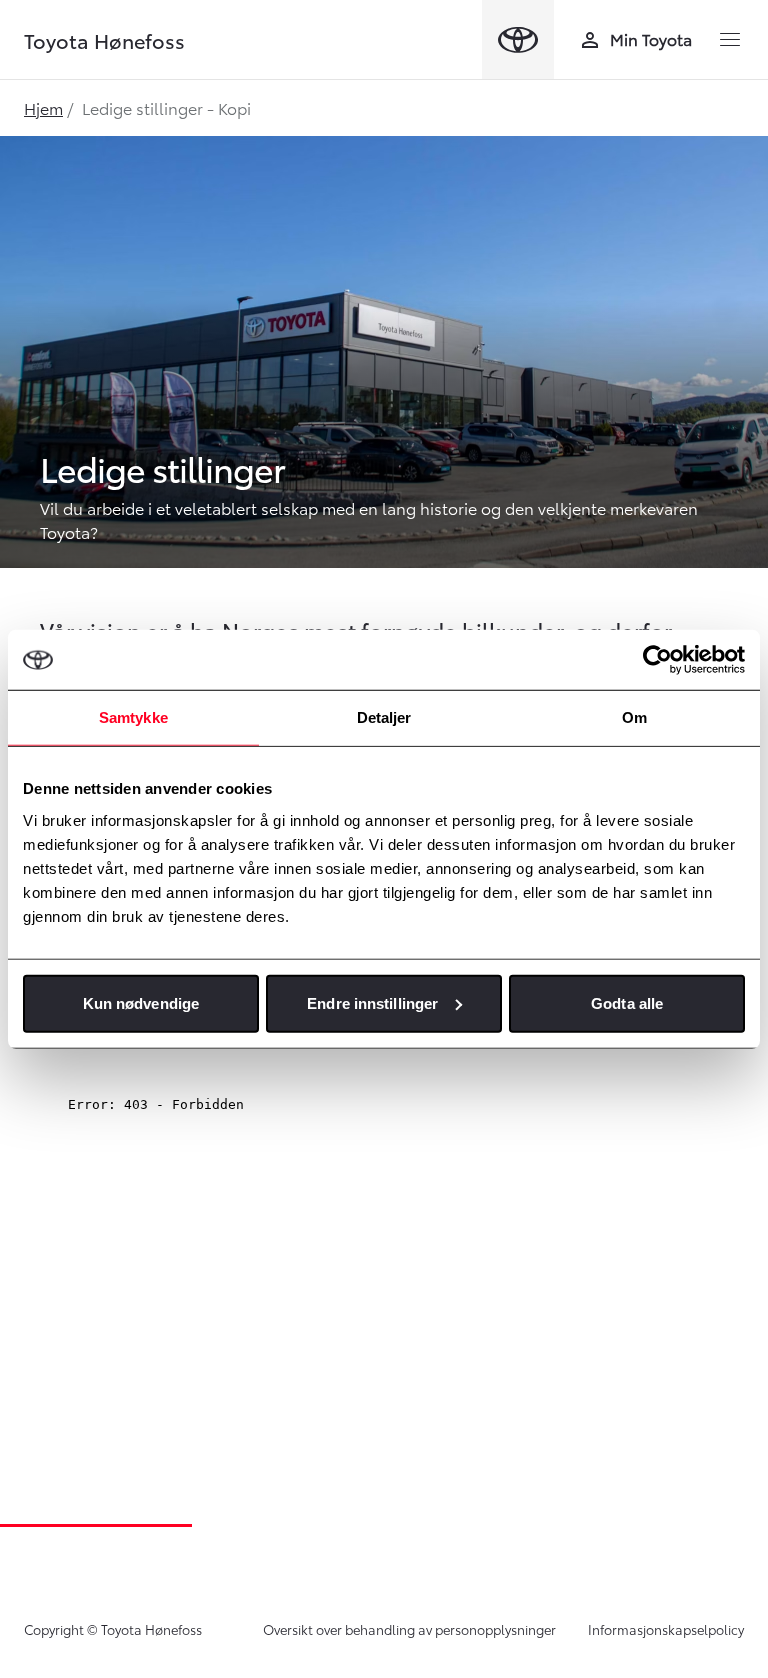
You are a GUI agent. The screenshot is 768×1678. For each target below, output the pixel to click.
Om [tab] (634, 717)
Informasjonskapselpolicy (666, 1629)
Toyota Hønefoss (104, 40)
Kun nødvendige (141, 1002)
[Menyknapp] (730, 40)
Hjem (43, 107)
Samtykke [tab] (133, 717)
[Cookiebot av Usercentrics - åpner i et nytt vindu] (657, 660)
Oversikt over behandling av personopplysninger (409, 1629)
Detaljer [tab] (384, 717)
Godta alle (627, 1002)
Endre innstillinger (372, 1002)
